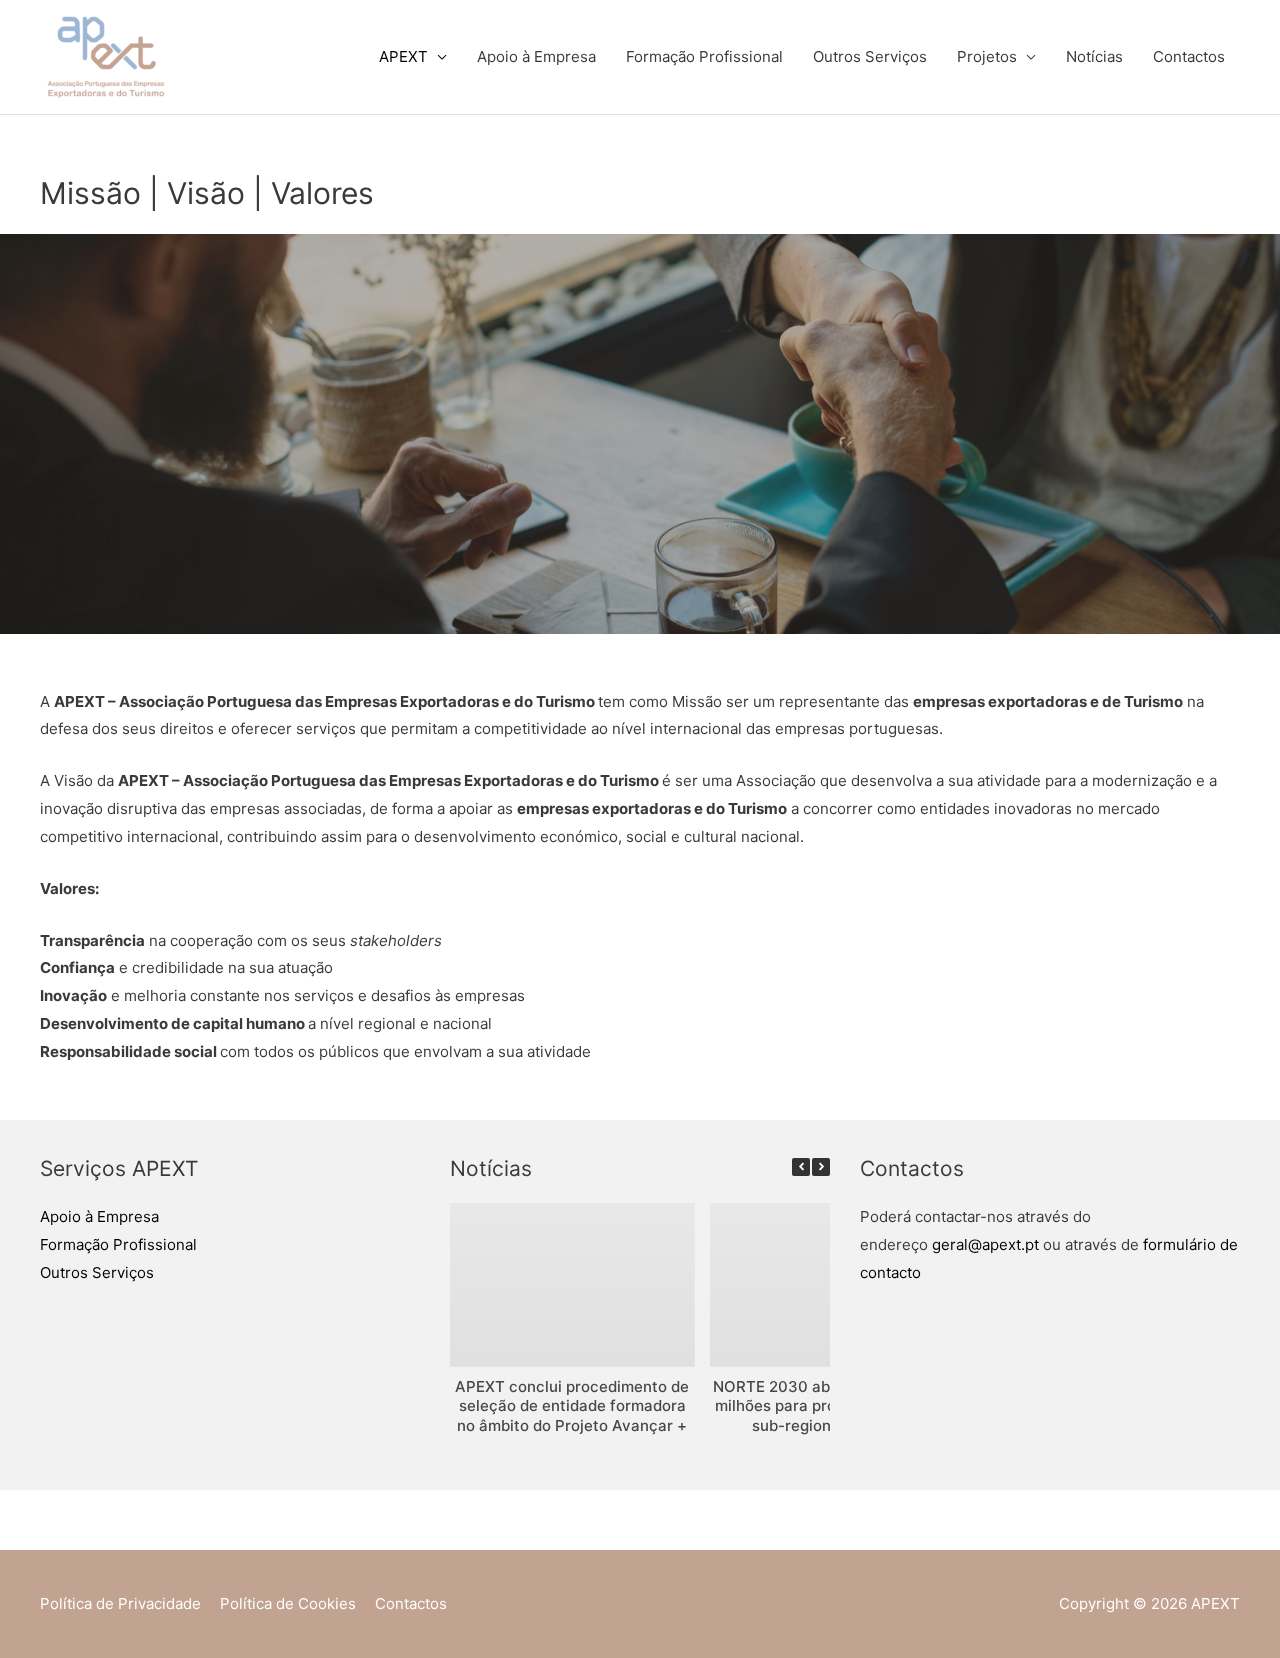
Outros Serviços (870, 56)
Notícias (1094, 56)
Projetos (987, 56)
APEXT (403, 56)
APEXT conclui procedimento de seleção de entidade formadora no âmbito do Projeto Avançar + (572, 1406)
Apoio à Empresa (536, 56)
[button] (821, 1167)
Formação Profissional (704, 56)
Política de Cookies (288, 1603)
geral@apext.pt (985, 1244)
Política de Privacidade (120, 1603)
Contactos (1189, 56)
